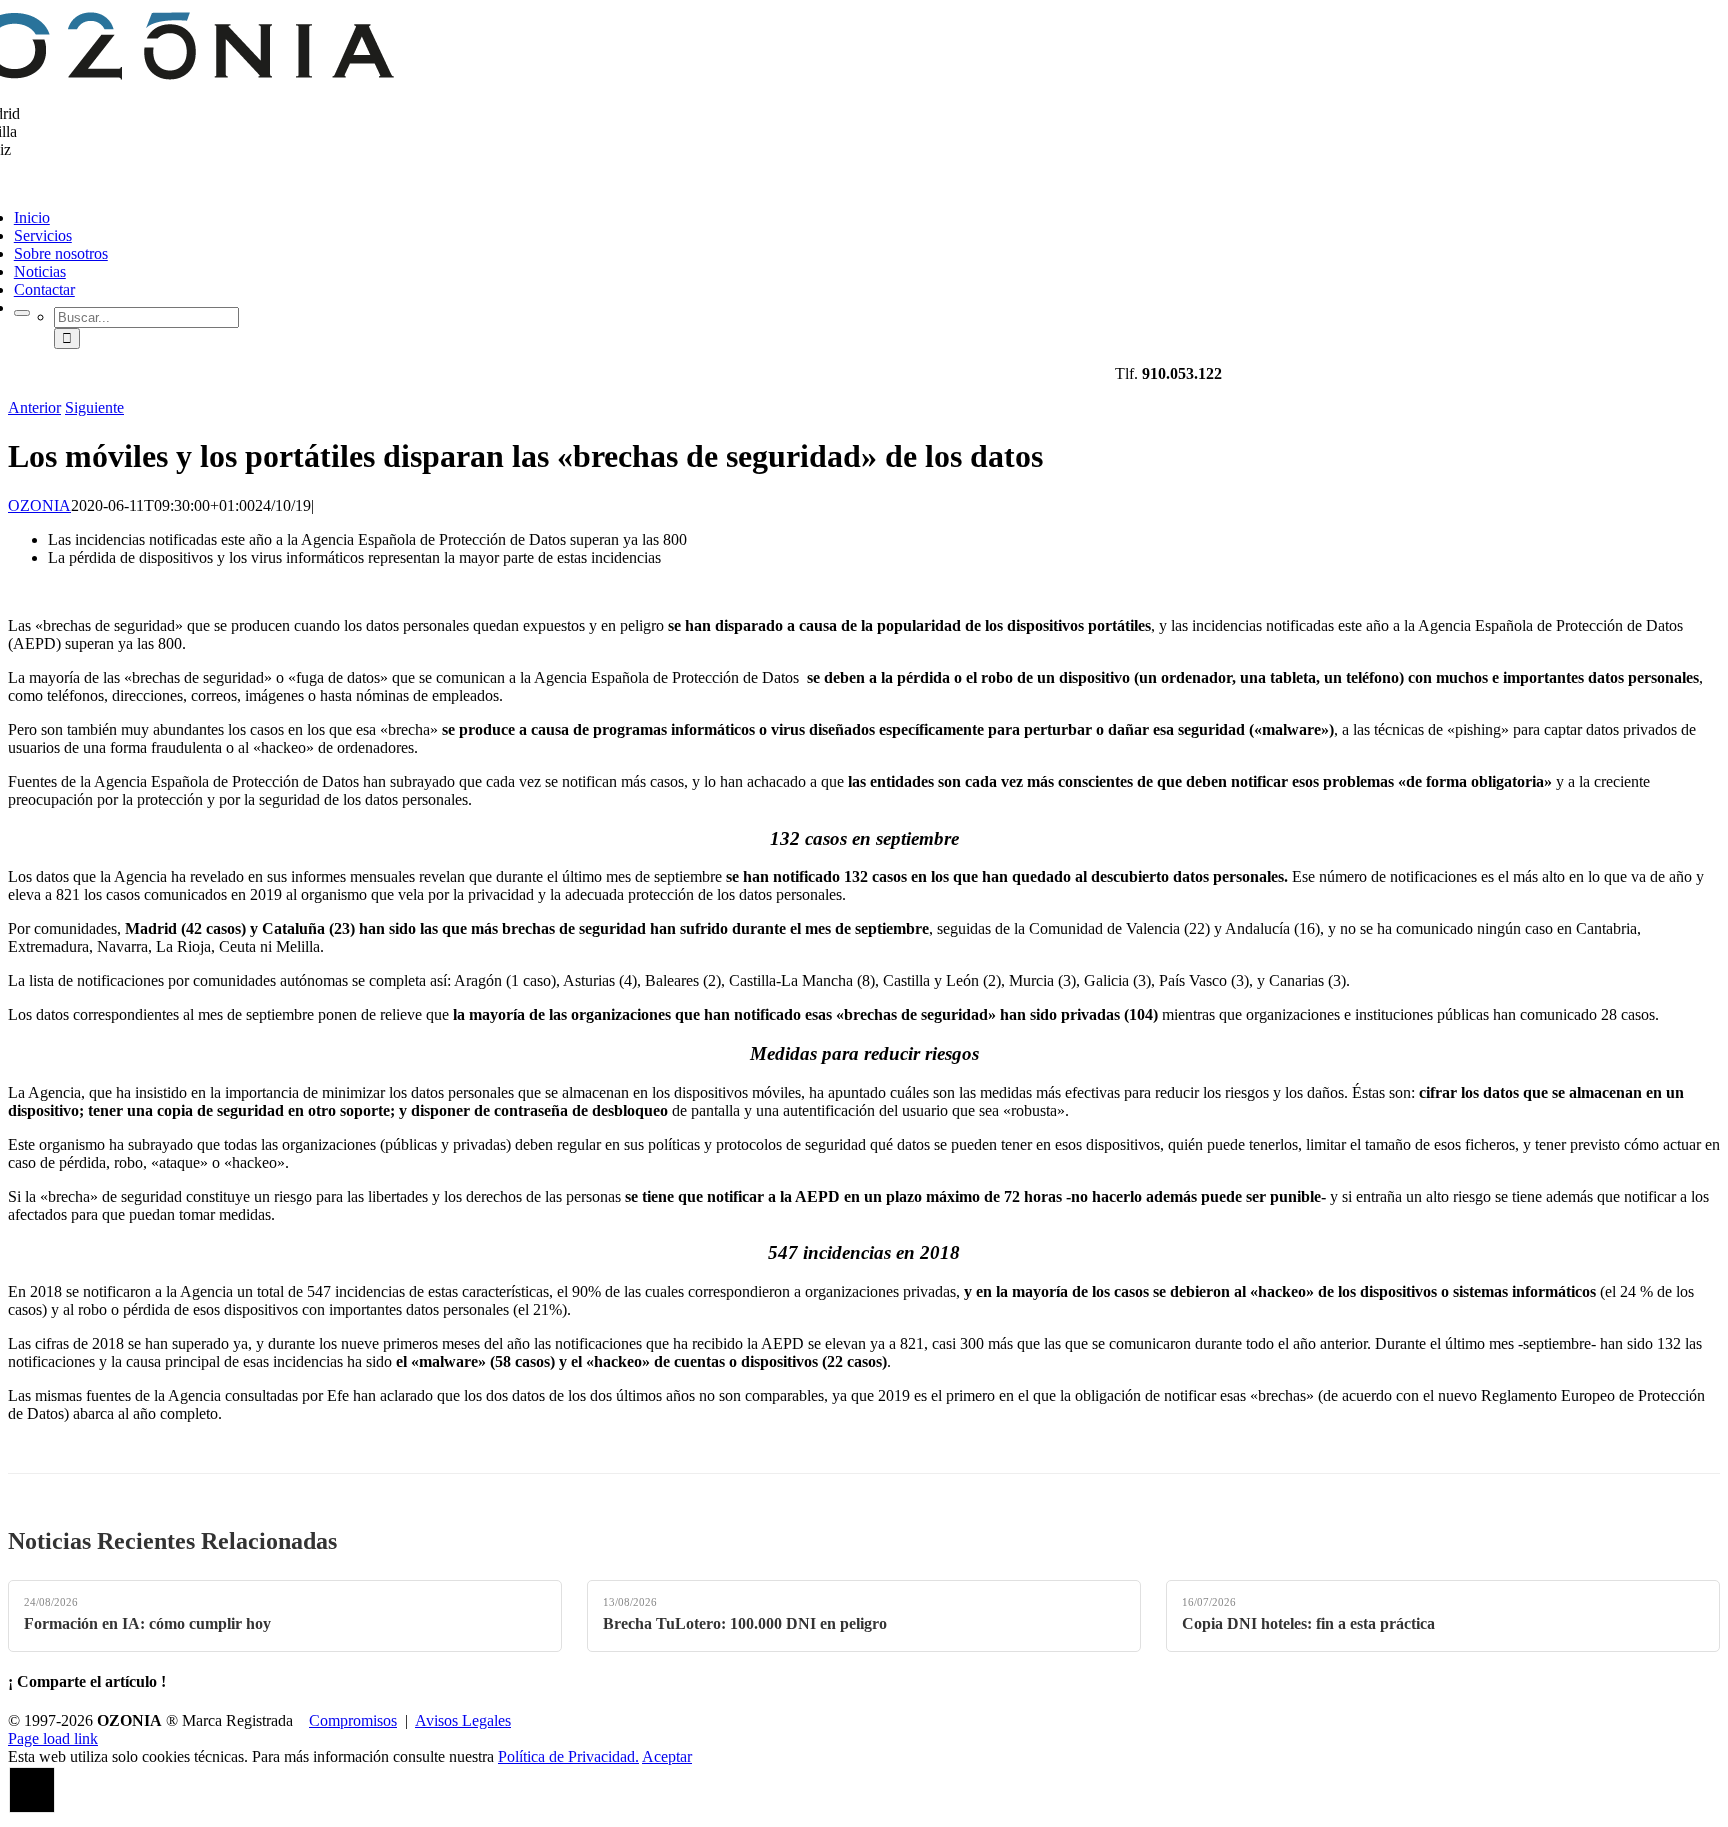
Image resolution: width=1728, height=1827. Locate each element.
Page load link (53, 1738)
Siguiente (94, 407)
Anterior (34, 407)
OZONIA (39, 505)
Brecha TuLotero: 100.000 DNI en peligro (745, 1623)
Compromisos (353, 1720)
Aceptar (667, 1756)
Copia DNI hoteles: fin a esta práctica (1308, 1623)
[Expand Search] (22, 313)
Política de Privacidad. (568, 1756)
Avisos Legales (463, 1720)
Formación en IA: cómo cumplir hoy (147, 1623)
